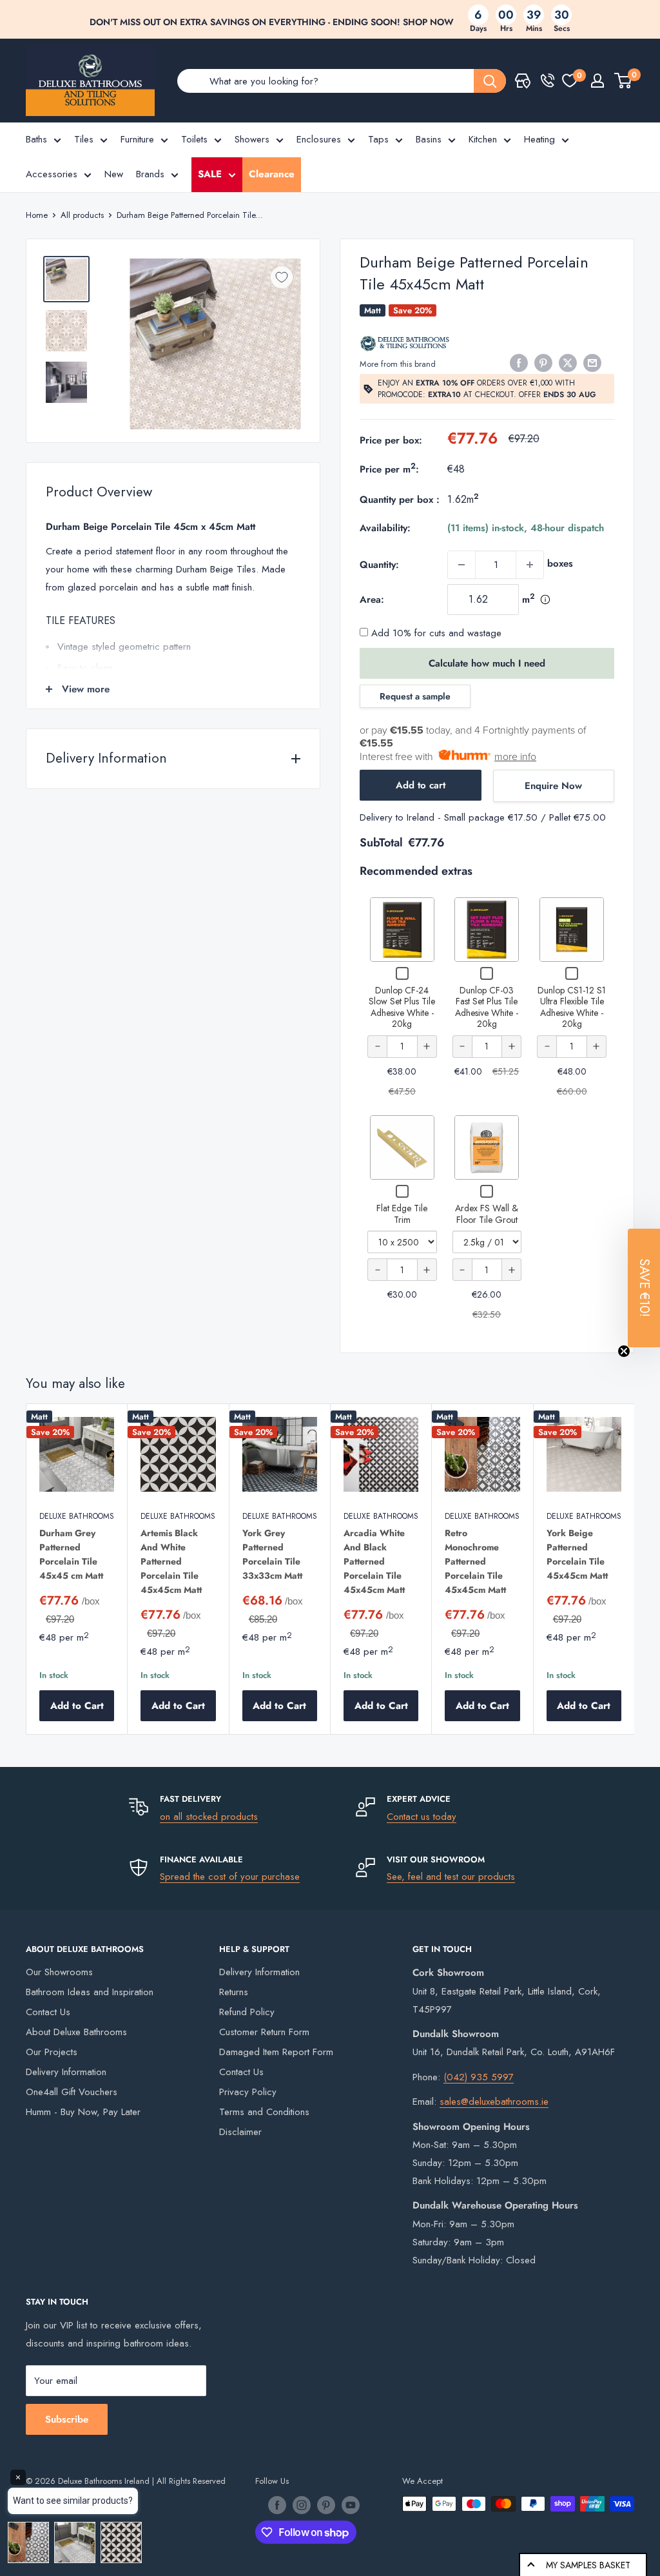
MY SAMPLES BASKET (588, 2565)
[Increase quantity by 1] (530, 565)
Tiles (84, 139)
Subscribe (67, 2419)
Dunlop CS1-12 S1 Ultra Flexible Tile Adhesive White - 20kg (572, 1007)
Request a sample (415, 696)
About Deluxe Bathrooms (76, 2032)
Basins (429, 139)
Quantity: (379, 565)
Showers (252, 139)
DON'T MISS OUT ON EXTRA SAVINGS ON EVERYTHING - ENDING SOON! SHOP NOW (272, 22)
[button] (644, 1288)
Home (37, 215)
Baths (36, 139)
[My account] (597, 81)
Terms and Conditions (264, 2112)
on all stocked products (209, 1817)
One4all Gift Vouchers (72, 2092)
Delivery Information (66, 2072)
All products (82, 215)
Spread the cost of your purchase (230, 1877)
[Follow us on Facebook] (277, 2505)
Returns (234, 1992)
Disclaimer (240, 2132)
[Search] (490, 81)
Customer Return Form (264, 2032)
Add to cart (421, 785)
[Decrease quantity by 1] (461, 565)
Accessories (52, 174)
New (114, 174)
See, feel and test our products (451, 1877)
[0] (570, 81)
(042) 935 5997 (479, 2077)
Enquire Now (553, 786)
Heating (539, 139)
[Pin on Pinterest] (543, 363)
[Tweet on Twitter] (568, 363)
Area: (372, 600)
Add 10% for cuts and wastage (435, 633)
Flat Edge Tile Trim (402, 1214)
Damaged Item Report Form (276, 2052)
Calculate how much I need (487, 663)
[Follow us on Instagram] (302, 2505)
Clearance (272, 174)
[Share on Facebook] (519, 363)
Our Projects (52, 2052)
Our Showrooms (59, 1972)
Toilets (194, 139)
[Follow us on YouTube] (351, 2505)
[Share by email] (592, 363)
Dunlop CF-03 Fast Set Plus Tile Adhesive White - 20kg (487, 1007)
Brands (150, 174)
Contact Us (48, 2012)
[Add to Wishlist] (282, 277)
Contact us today (422, 1817)
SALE (210, 174)
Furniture (137, 139)
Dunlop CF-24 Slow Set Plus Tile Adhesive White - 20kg (402, 1007)
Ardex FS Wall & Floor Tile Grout (487, 1214)
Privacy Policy (248, 2092)
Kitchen (483, 139)
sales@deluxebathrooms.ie (494, 2102)
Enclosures (319, 139)
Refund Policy (247, 2012)
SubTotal (381, 843)
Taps (378, 139)
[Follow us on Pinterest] (326, 2505)
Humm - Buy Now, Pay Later (83, 2112)
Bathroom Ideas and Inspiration (90, 1992)
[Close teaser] (624, 1351)
